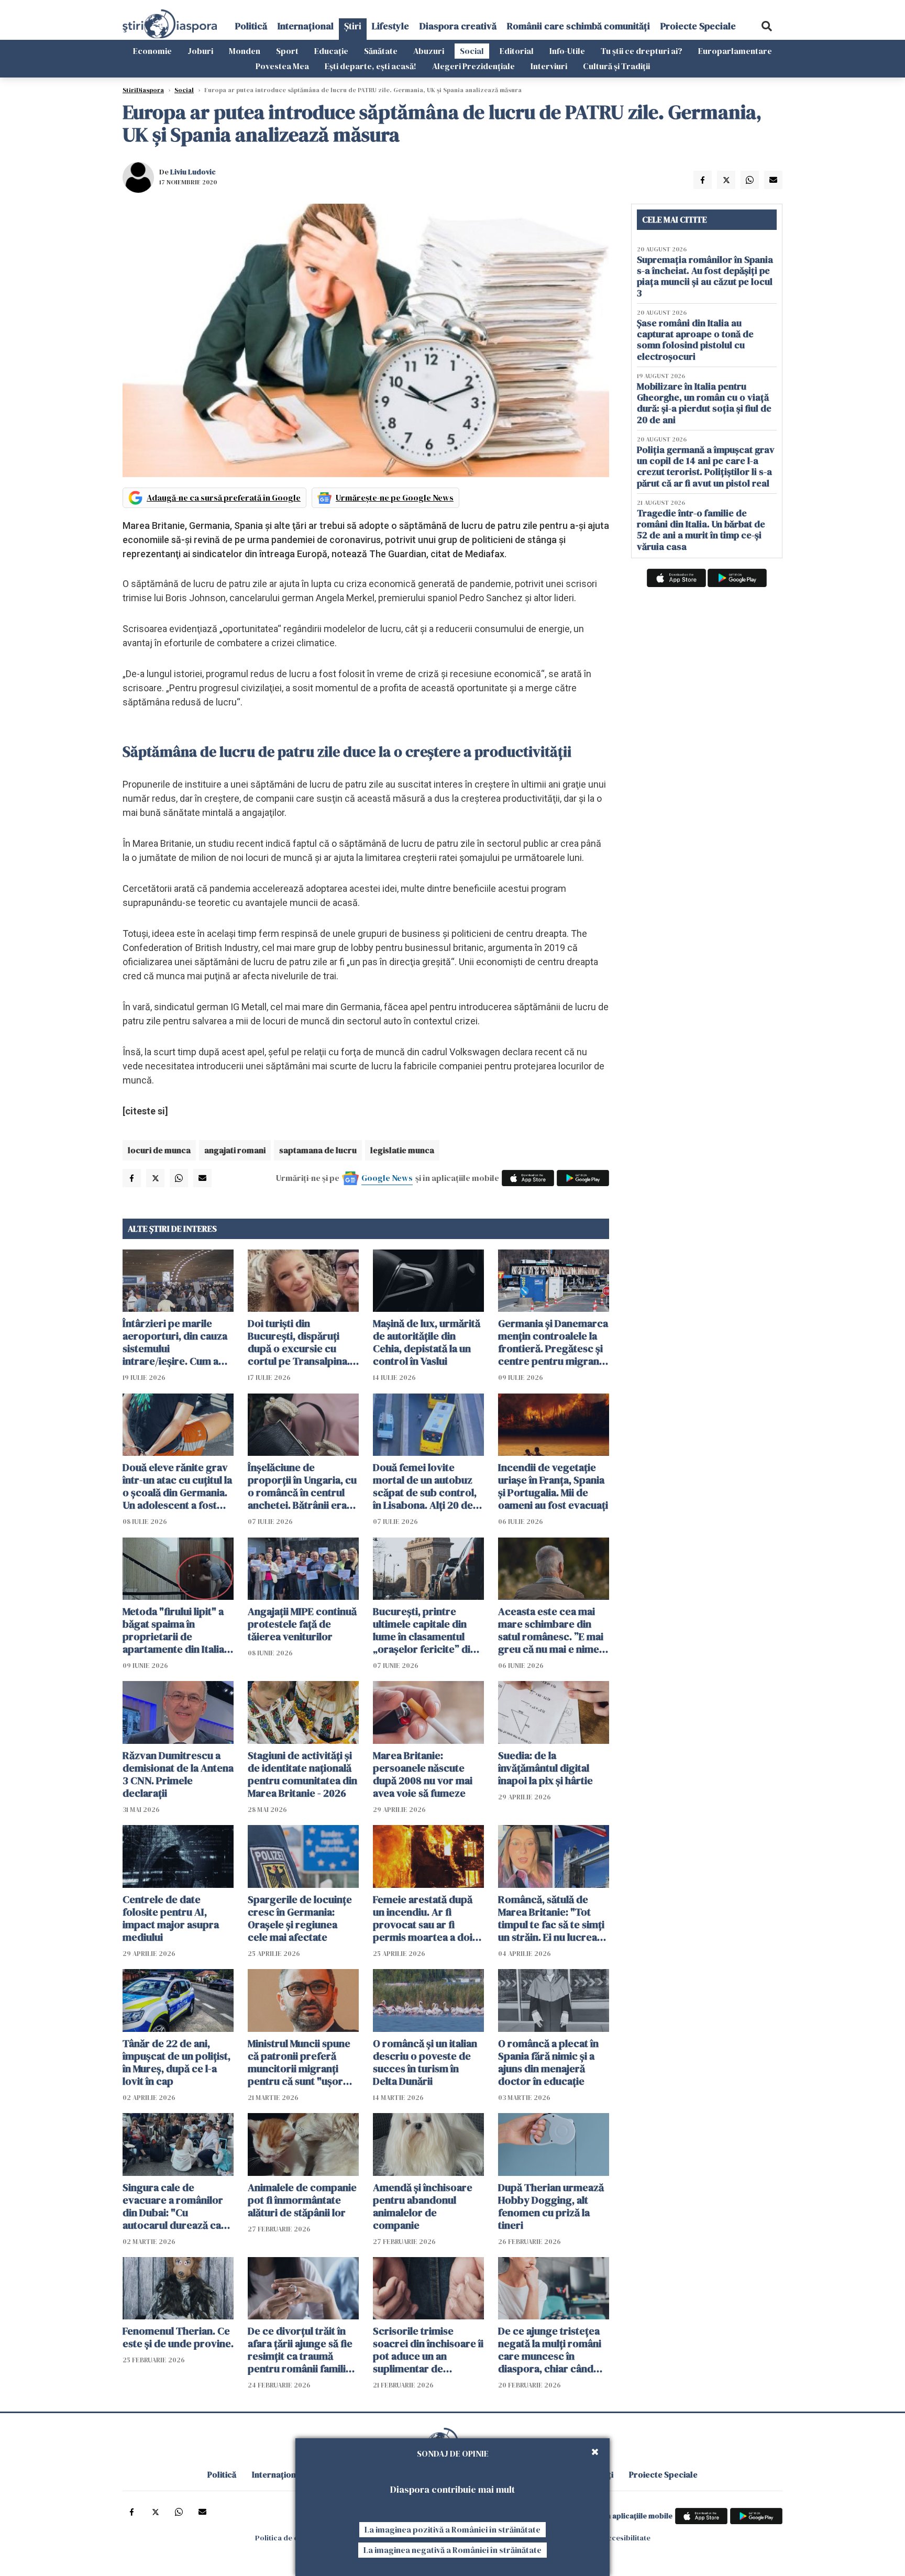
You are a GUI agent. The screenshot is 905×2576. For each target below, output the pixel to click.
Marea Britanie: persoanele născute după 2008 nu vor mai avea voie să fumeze (423, 1774)
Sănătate (381, 51)
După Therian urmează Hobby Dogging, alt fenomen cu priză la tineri (551, 2206)
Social (472, 51)
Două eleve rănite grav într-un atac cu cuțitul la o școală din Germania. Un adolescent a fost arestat (177, 1486)
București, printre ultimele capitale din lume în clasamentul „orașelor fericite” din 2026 (424, 1630)
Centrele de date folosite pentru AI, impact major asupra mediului (171, 1918)
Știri (353, 26)
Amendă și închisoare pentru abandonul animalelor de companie (423, 2206)
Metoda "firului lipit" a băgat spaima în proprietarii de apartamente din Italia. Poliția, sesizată (175, 1630)
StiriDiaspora (143, 90)
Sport (287, 51)
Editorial (517, 51)
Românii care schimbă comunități (578, 26)
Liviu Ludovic (193, 172)
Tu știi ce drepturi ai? (642, 51)
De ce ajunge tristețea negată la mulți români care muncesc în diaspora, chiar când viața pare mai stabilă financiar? (550, 2350)
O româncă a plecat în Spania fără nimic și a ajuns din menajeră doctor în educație (548, 2062)
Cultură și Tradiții (616, 66)
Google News (387, 1178)
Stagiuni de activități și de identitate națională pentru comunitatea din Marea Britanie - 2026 (302, 1774)
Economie (152, 51)
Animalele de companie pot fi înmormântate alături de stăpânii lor (302, 2200)
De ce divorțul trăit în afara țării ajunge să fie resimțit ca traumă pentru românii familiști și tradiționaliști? (302, 2350)
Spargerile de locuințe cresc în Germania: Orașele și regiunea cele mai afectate (300, 1918)
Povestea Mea (282, 66)
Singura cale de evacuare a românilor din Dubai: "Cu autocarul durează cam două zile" (176, 2206)
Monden (245, 51)
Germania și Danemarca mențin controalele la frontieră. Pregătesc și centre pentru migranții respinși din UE (553, 1342)
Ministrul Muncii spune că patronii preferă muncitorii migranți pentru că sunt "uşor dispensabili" (299, 2062)
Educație (331, 51)
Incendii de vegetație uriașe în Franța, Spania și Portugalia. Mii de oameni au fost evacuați (553, 1486)
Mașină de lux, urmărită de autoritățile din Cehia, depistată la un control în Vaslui (427, 1342)
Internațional (306, 26)
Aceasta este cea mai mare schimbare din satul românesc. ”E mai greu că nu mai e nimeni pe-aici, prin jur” (553, 1630)
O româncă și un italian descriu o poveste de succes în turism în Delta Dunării (425, 2062)
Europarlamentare (735, 51)
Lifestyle (390, 26)
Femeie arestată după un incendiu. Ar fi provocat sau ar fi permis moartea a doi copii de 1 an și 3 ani (423, 1918)
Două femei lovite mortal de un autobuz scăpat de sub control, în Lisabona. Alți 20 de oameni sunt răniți (425, 1486)
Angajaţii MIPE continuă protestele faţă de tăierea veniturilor (302, 1624)
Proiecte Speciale (698, 26)
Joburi (200, 51)
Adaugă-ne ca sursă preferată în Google (224, 497)
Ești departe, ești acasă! (371, 66)
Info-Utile (567, 51)
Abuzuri (429, 51)
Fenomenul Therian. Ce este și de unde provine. (178, 2337)
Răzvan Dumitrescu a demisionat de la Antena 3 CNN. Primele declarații (178, 1774)
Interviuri (549, 66)
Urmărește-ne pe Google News (395, 497)
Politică (251, 26)
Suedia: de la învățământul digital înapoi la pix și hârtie (545, 1768)
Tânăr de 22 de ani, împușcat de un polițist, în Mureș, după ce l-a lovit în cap (176, 2062)
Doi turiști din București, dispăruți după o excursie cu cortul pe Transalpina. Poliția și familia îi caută (301, 1342)
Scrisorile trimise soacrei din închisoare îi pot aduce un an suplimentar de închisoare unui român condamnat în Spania (428, 2350)
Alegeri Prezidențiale (473, 66)
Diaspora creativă (458, 26)
